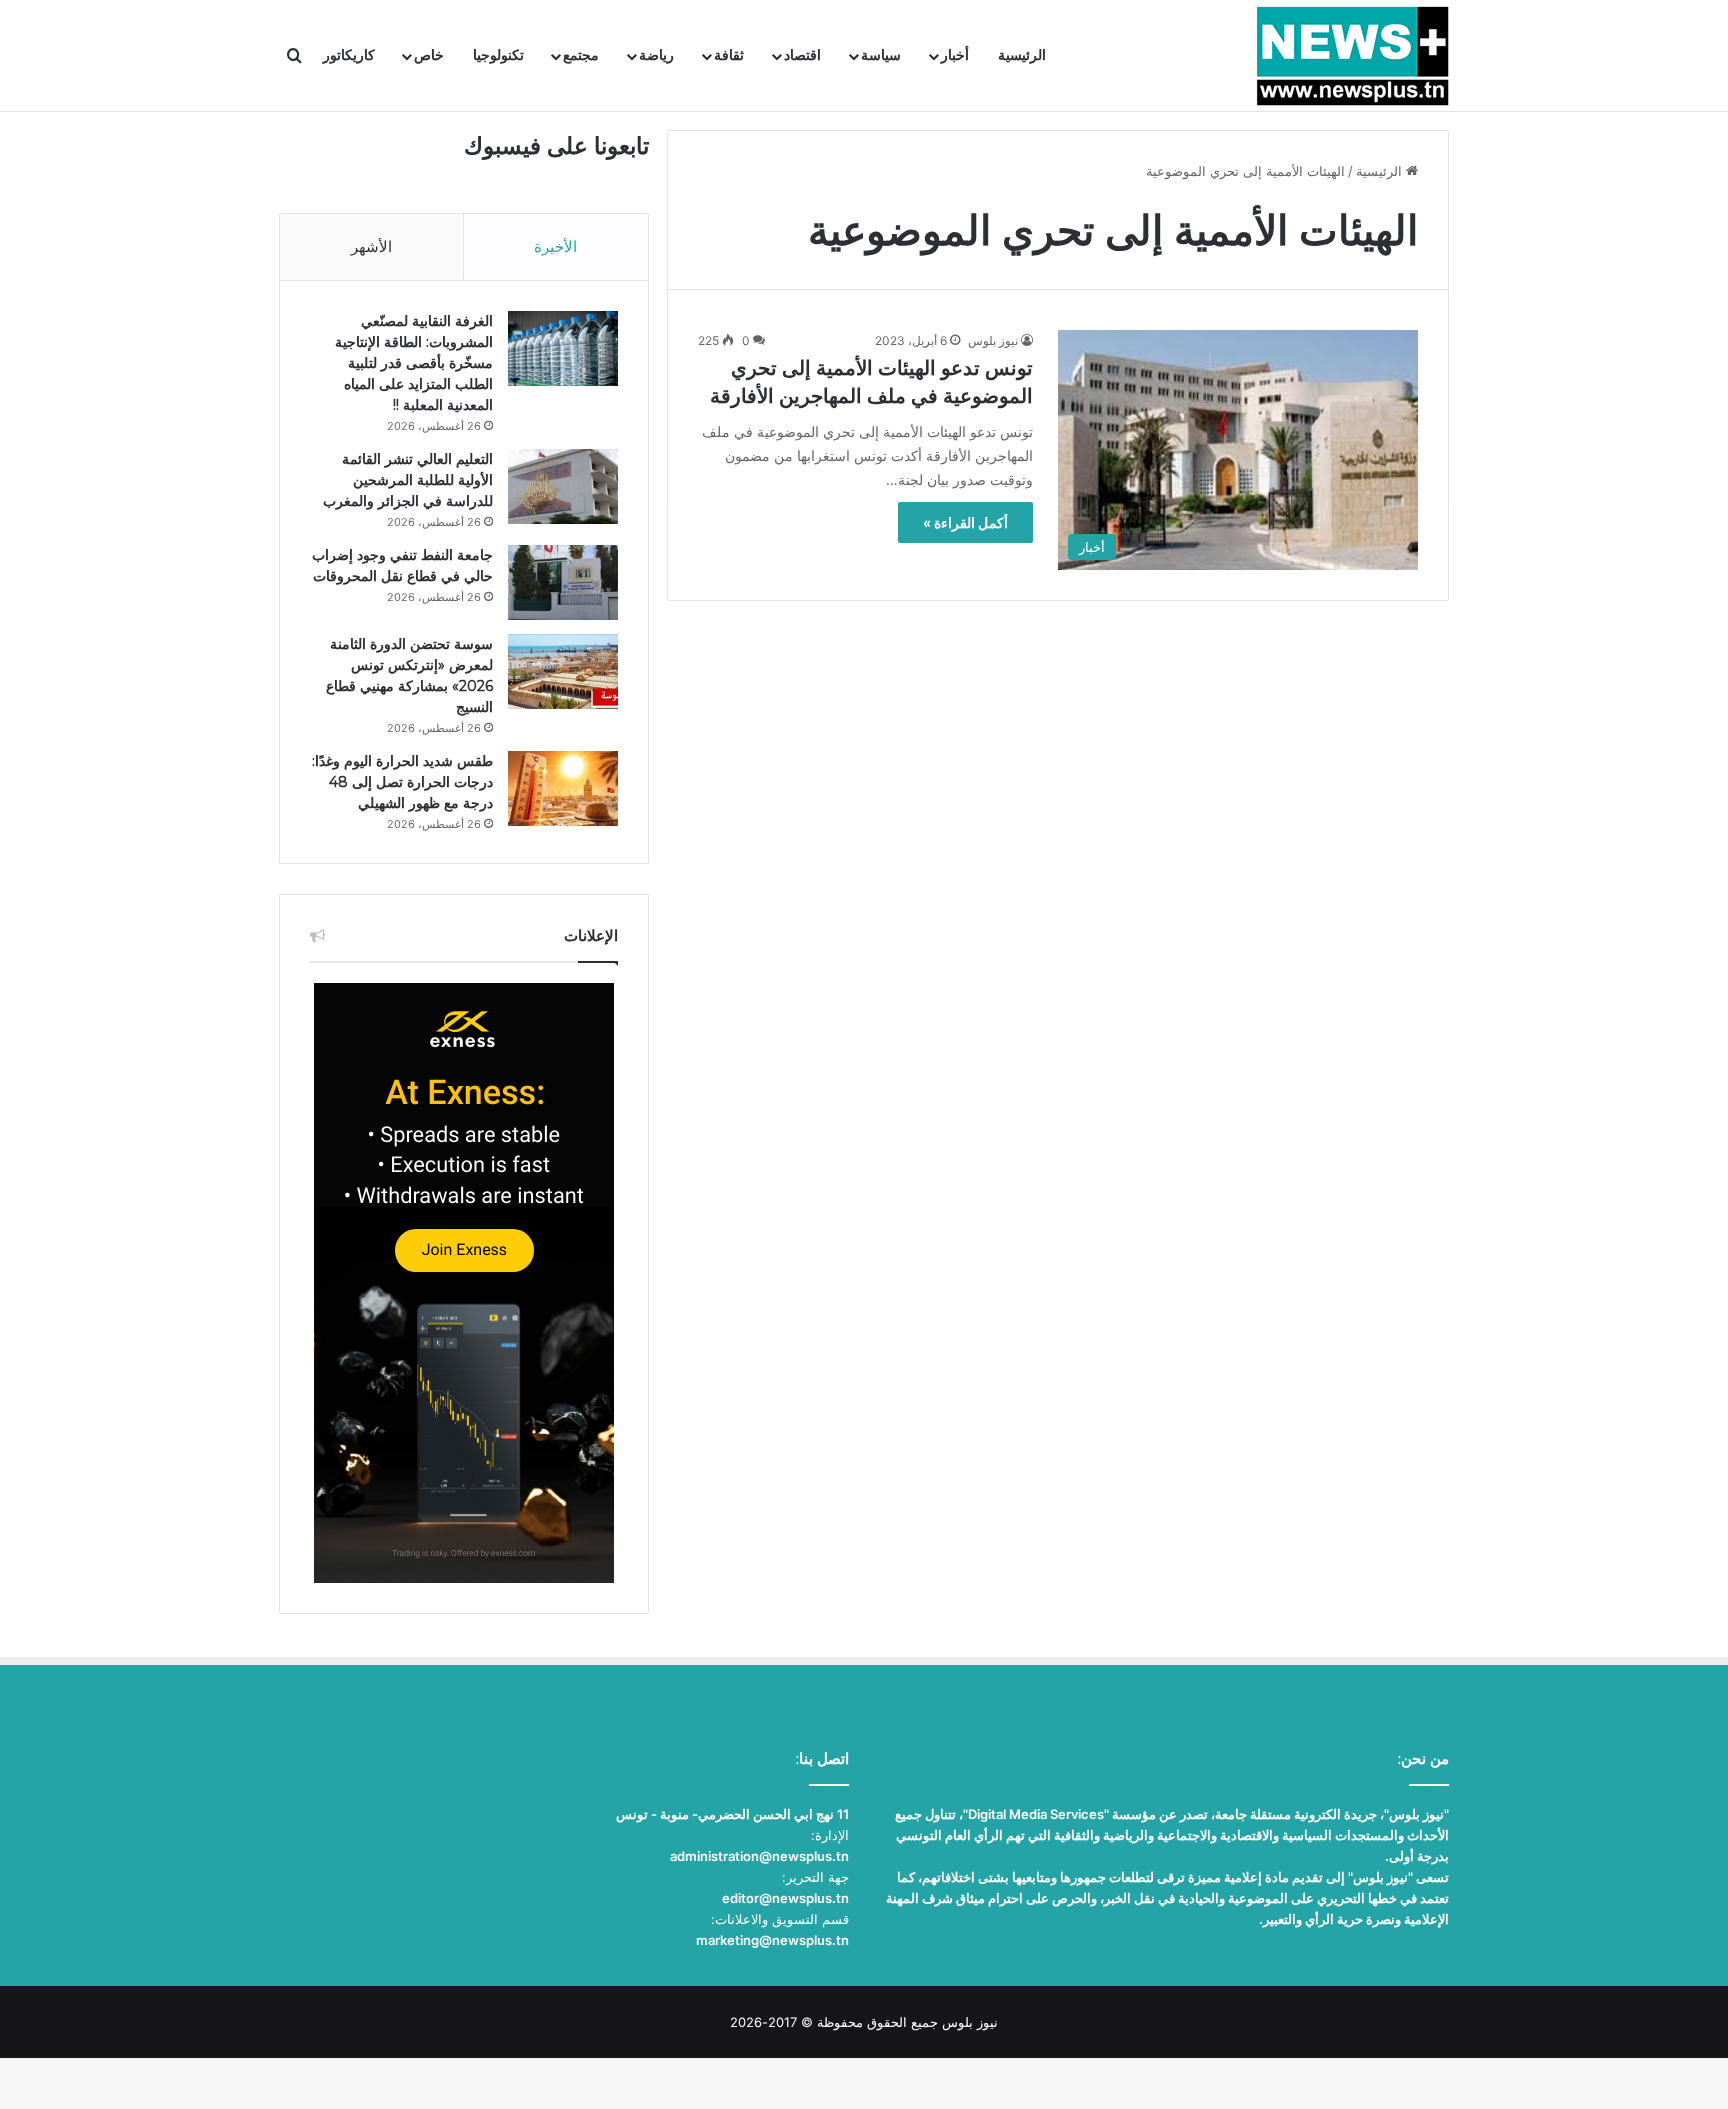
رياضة (656, 55)
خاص (429, 55)
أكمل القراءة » (965, 522)
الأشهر (371, 246)
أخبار (955, 55)
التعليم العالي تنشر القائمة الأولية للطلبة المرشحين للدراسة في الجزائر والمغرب (408, 480)
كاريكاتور (349, 55)
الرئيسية (1022, 55)
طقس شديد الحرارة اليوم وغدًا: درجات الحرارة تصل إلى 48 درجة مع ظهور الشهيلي (402, 782)
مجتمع (581, 55)
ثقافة (729, 55)
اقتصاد (802, 55)
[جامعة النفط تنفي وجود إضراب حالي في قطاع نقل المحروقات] (563, 582)
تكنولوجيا (498, 55)
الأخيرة (555, 246)
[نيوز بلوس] (1352, 56)
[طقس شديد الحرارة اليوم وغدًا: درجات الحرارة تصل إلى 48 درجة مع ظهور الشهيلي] (563, 788)
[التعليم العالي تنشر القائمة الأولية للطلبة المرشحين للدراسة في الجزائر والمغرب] (563, 486)
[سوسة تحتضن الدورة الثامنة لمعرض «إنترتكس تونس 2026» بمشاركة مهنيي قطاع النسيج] (563, 671)
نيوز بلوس (993, 340)
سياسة (881, 55)
